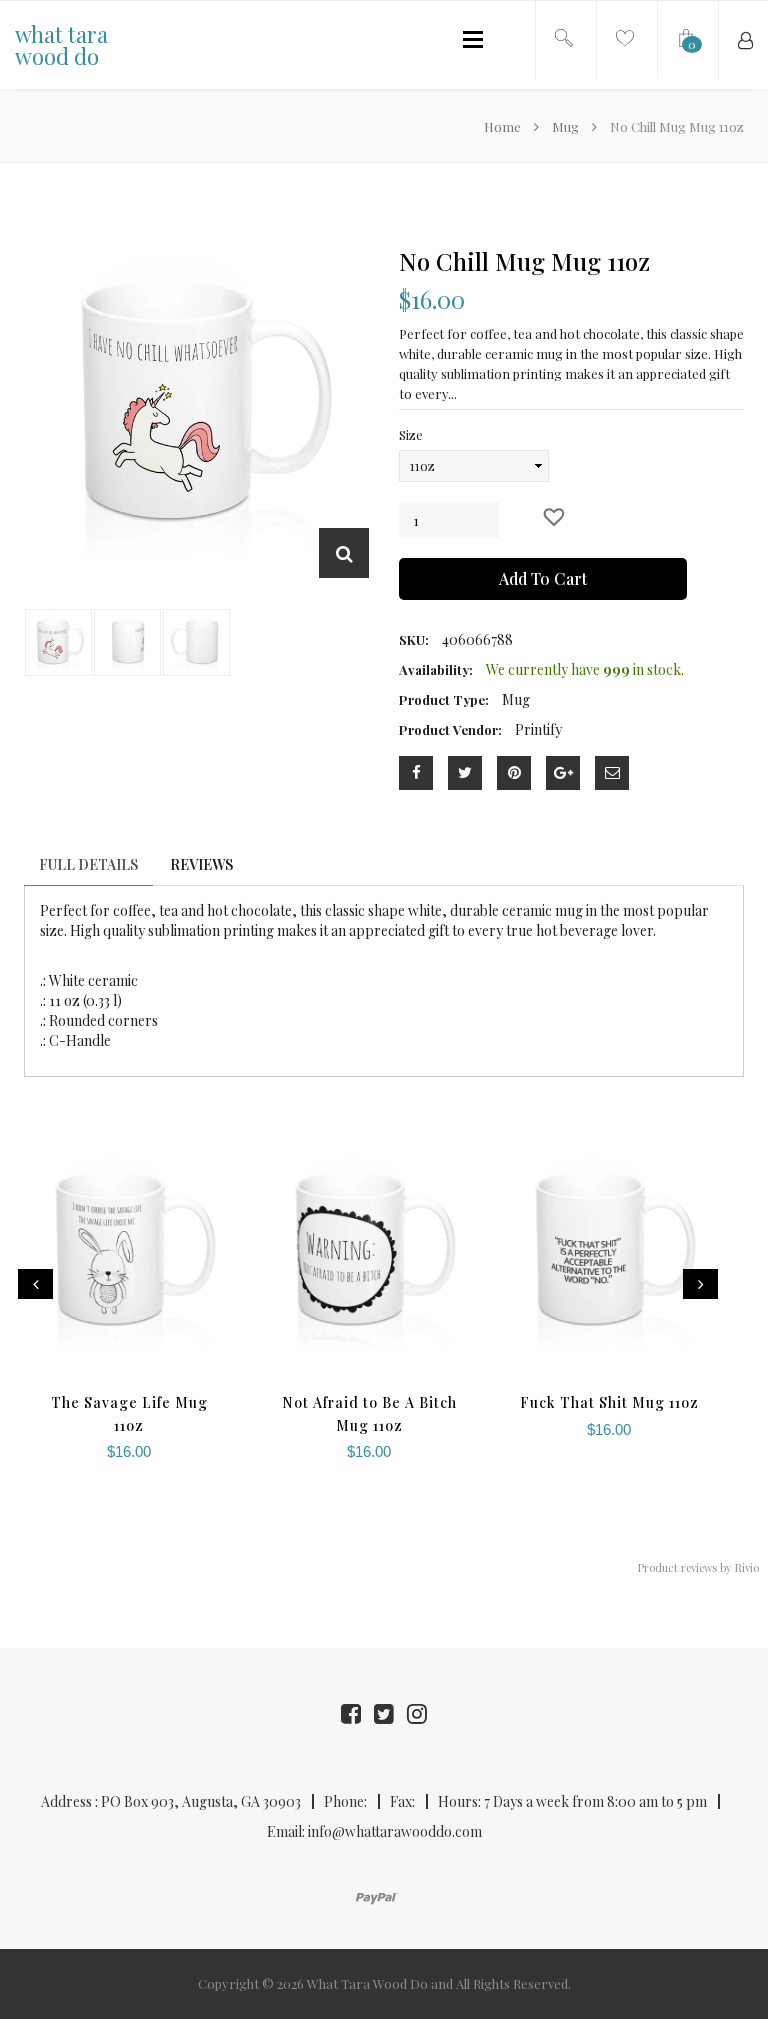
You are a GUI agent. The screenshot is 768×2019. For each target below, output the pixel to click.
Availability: (436, 669)
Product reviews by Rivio (698, 1567)
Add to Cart (543, 578)
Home (504, 126)
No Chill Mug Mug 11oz (524, 261)
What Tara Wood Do (367, 1983)
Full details (88, 864)
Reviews (201, 864)
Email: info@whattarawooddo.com (374, 1831)
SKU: (414, 639)
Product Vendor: (450, 729)
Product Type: (444, 699)
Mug (565, 126)
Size (411, 434)
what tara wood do (61, 45)
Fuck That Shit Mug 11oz (609, 1402)
